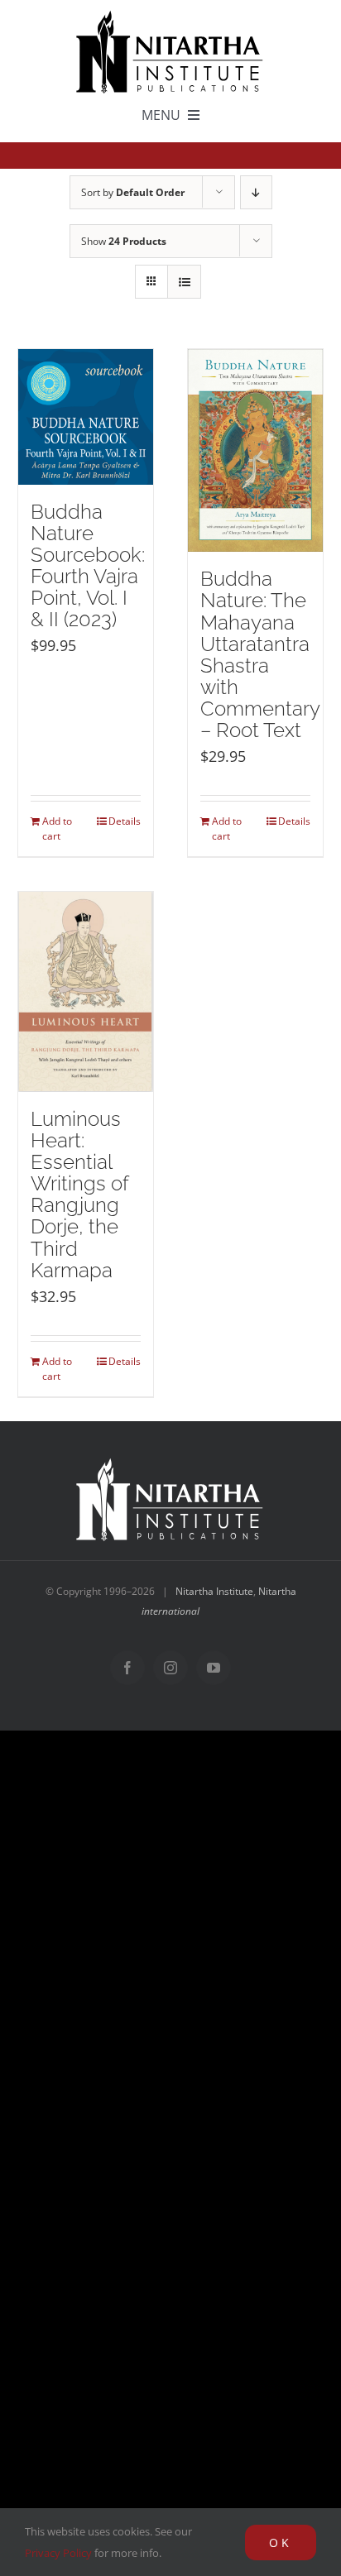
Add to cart (57, 828)
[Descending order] (256, 192)
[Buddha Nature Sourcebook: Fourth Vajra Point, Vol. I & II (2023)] (86, 417)
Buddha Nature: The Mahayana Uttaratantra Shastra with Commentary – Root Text (260, 655)
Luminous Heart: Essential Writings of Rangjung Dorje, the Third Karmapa (79, 1195)
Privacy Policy (58, 2553)
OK (281, 2542)
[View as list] (184, 282)
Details (125, 821)
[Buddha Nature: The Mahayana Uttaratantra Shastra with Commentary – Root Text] (255, 450)
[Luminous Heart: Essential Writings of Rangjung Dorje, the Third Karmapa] (86, 991)
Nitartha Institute (214, 1591)
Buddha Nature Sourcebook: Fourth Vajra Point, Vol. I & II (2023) (88, 566)
